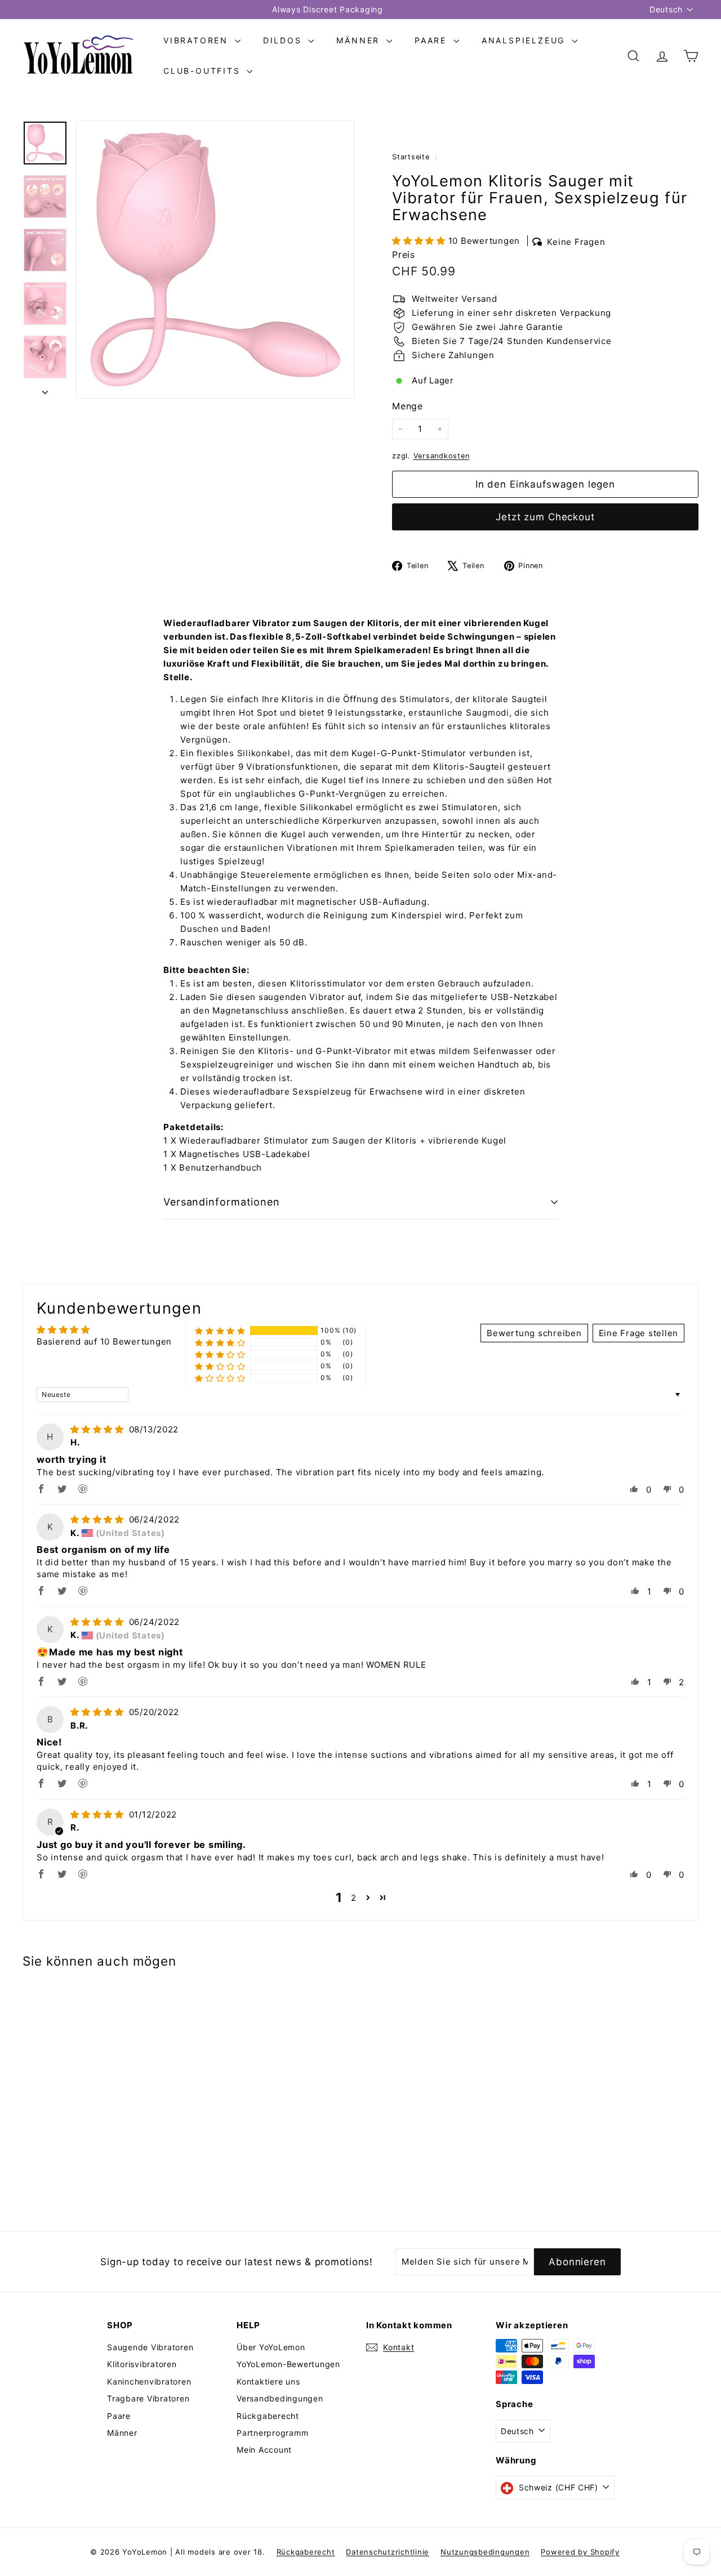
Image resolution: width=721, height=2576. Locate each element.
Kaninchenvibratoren (149, 2381)
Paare (433, 40)
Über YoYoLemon (271, 2347)
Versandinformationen (222, 1202)
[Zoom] (215, 260)
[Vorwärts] (45, 389)
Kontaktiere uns (268, 2381)
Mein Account (264, 2450)
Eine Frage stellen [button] (639, 1333)
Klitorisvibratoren (142, 2364)
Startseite (412, 157)
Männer (360, 40)
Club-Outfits (204, 71)
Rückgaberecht (268, 2416)
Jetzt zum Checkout (545, 517)
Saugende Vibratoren (150, 2347)
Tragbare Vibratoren (148, 2398)
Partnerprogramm (272, 2433)
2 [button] (354, 1898)
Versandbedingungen (280, 2398)
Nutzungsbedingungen (485, 2552)
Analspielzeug (525, 40)
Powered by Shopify (580, 2552)
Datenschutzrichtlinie (388, 2552)
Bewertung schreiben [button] (534, 1333)
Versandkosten (442, 456)
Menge (408, 406)
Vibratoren (198, 40)
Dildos (284, 40)
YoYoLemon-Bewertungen (288, 2364)
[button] (420, 241)
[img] (99, 1429)
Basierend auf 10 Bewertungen (104, 1341)
